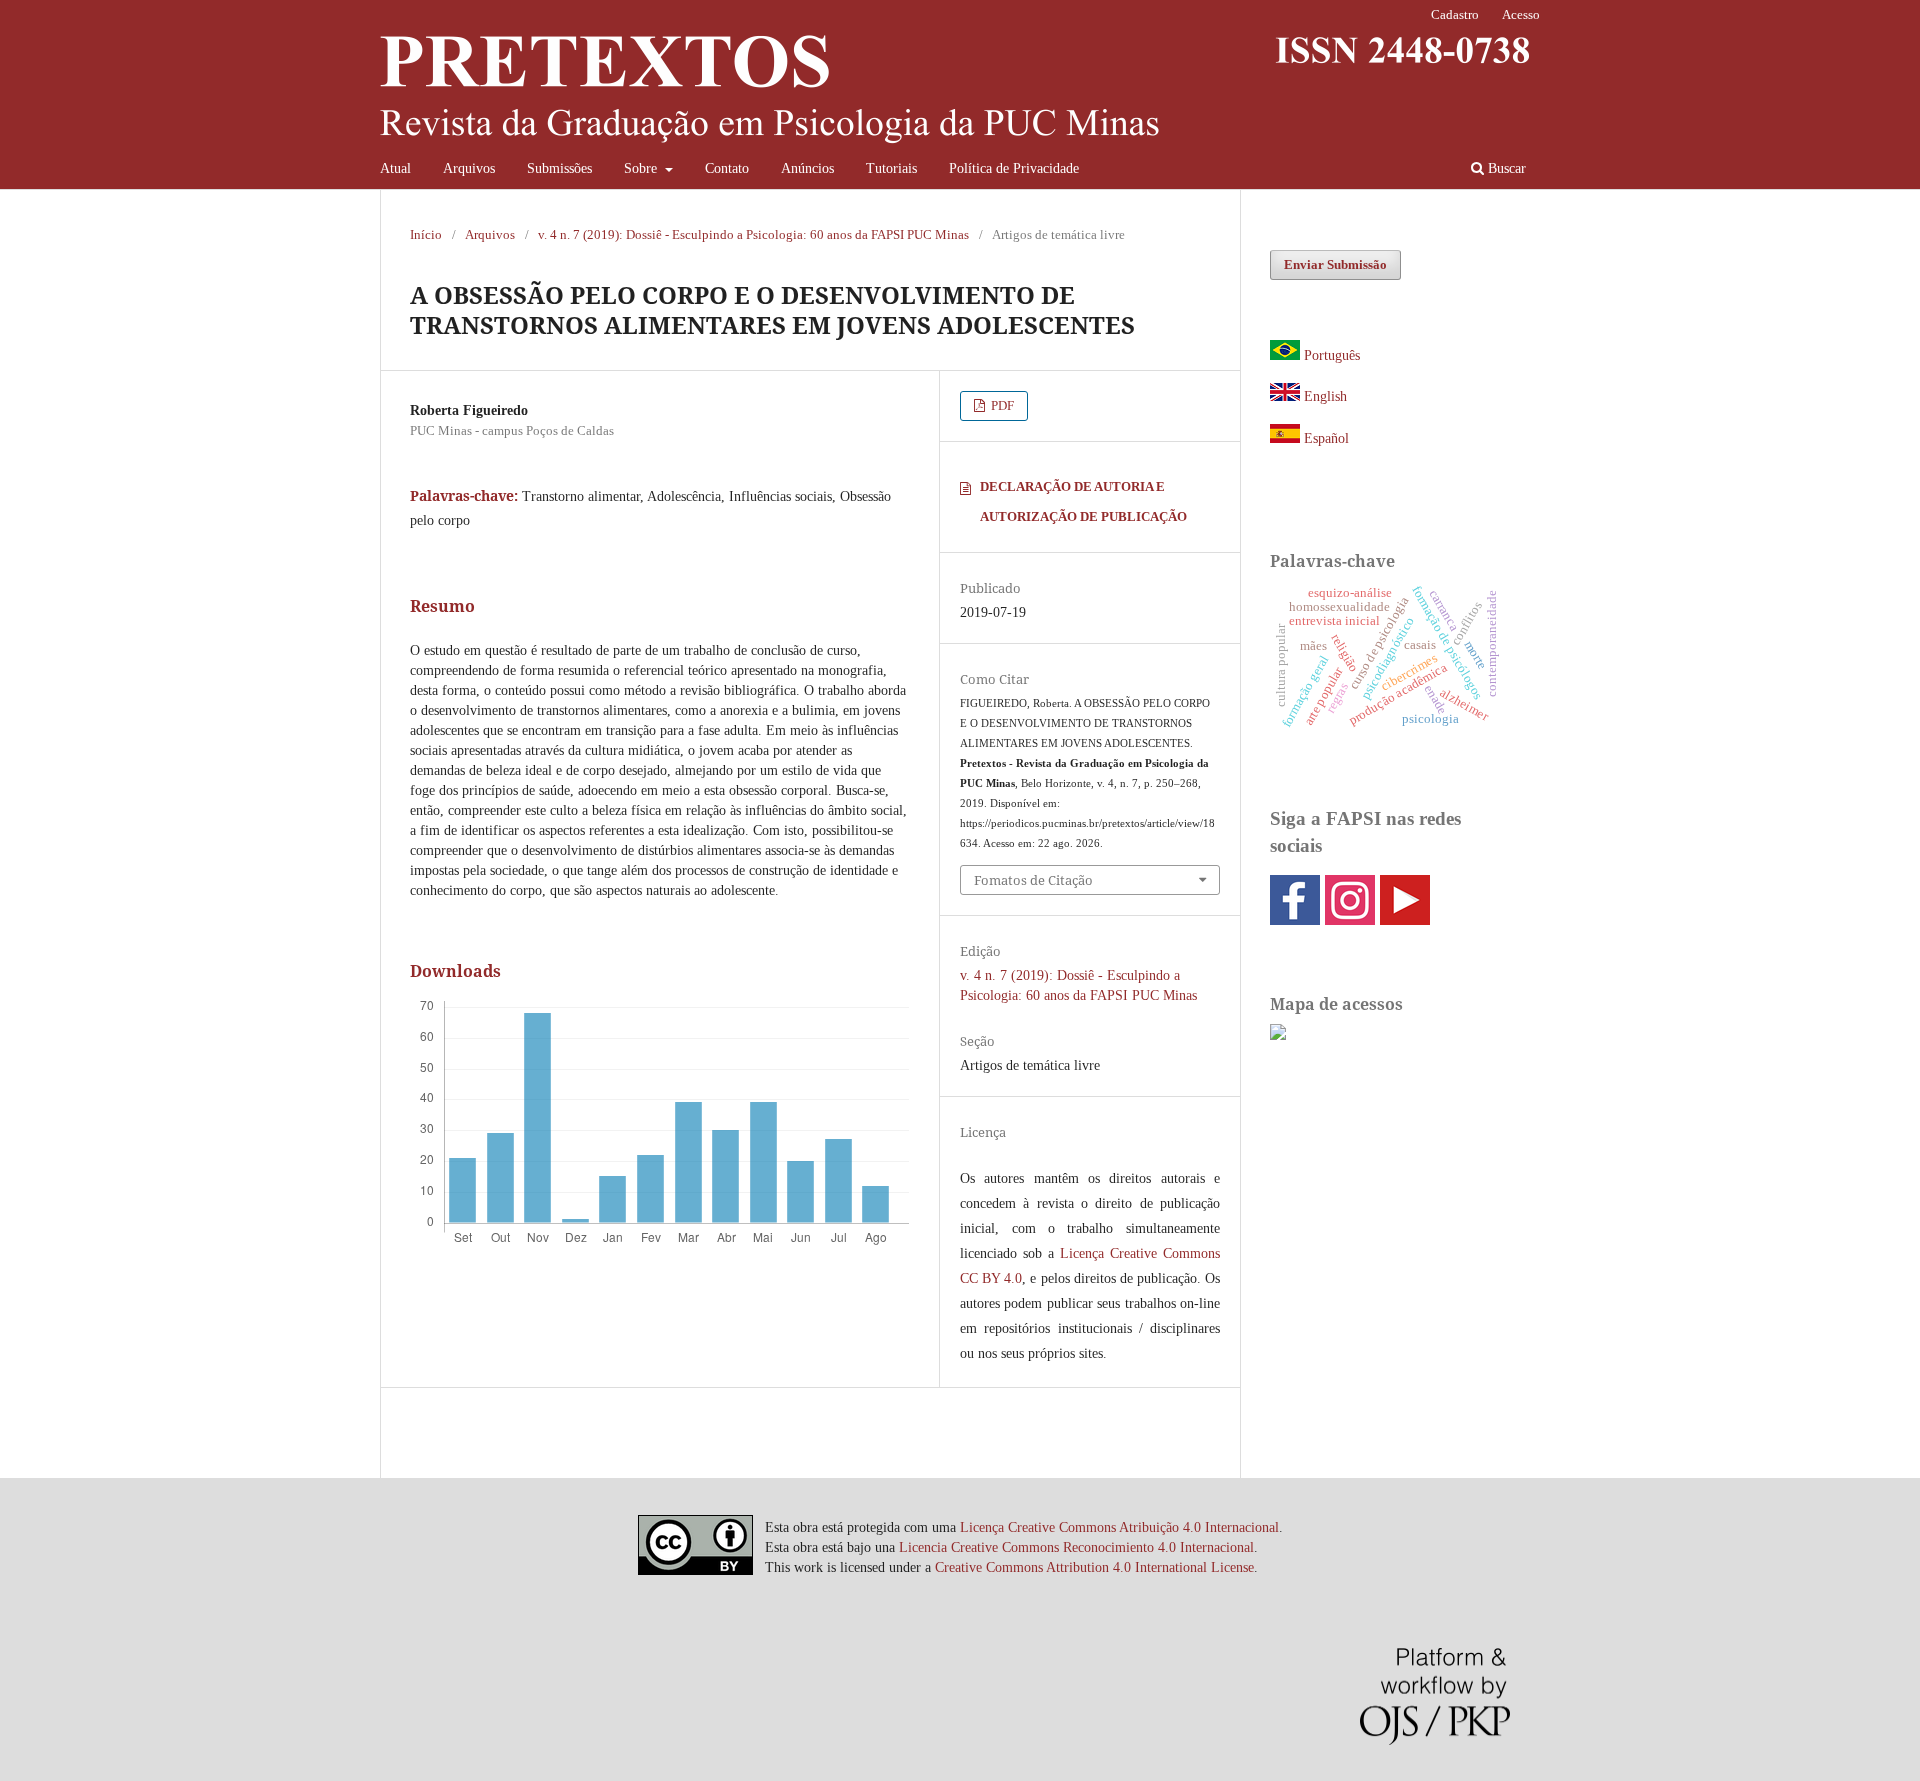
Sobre (642, 168)
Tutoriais (891, 168)
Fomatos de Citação (1033, 880)
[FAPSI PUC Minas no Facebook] (1295, 918)
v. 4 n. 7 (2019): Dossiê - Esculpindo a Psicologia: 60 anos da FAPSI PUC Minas (753, 234)
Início (426, 234)
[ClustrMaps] (1278, 1035)
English (1325, 396)
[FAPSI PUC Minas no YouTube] (1405, 918)
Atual (395, 168)
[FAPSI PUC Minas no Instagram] (1350, 918)
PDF (1001, 405)
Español (1324, 438)
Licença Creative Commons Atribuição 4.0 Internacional (1119, 1527)
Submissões (559, 168)
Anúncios (807, 168)
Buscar (1505, 168)
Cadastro (1455, 14)
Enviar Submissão (1335, 264)
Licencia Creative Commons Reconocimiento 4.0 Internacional (1076, 1547)
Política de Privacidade (1014, 168)
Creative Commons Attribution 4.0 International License (1094, 1567)
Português (1332, 355)
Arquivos (469, 168)
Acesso (1521, 14)
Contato (727, 168)
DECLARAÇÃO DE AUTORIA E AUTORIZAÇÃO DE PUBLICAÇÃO (1083, 501)
